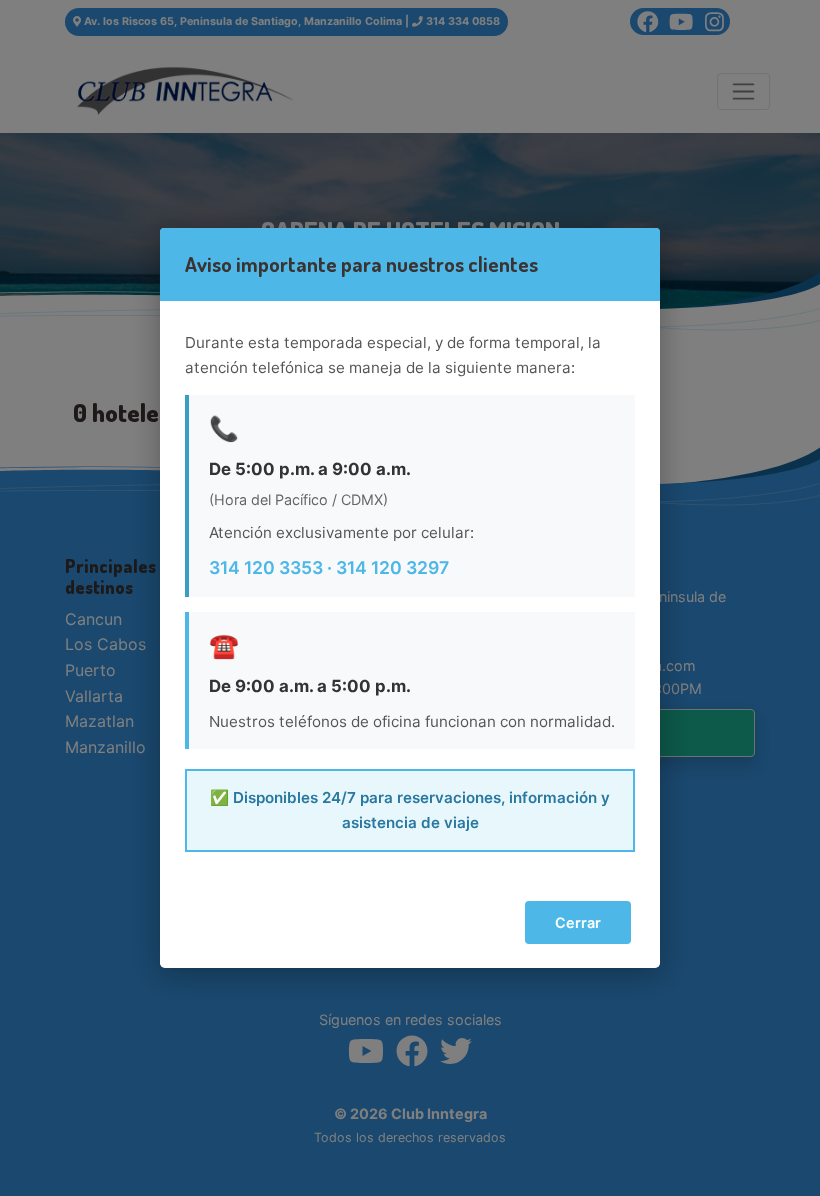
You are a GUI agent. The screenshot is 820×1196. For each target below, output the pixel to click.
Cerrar (578, 922)
